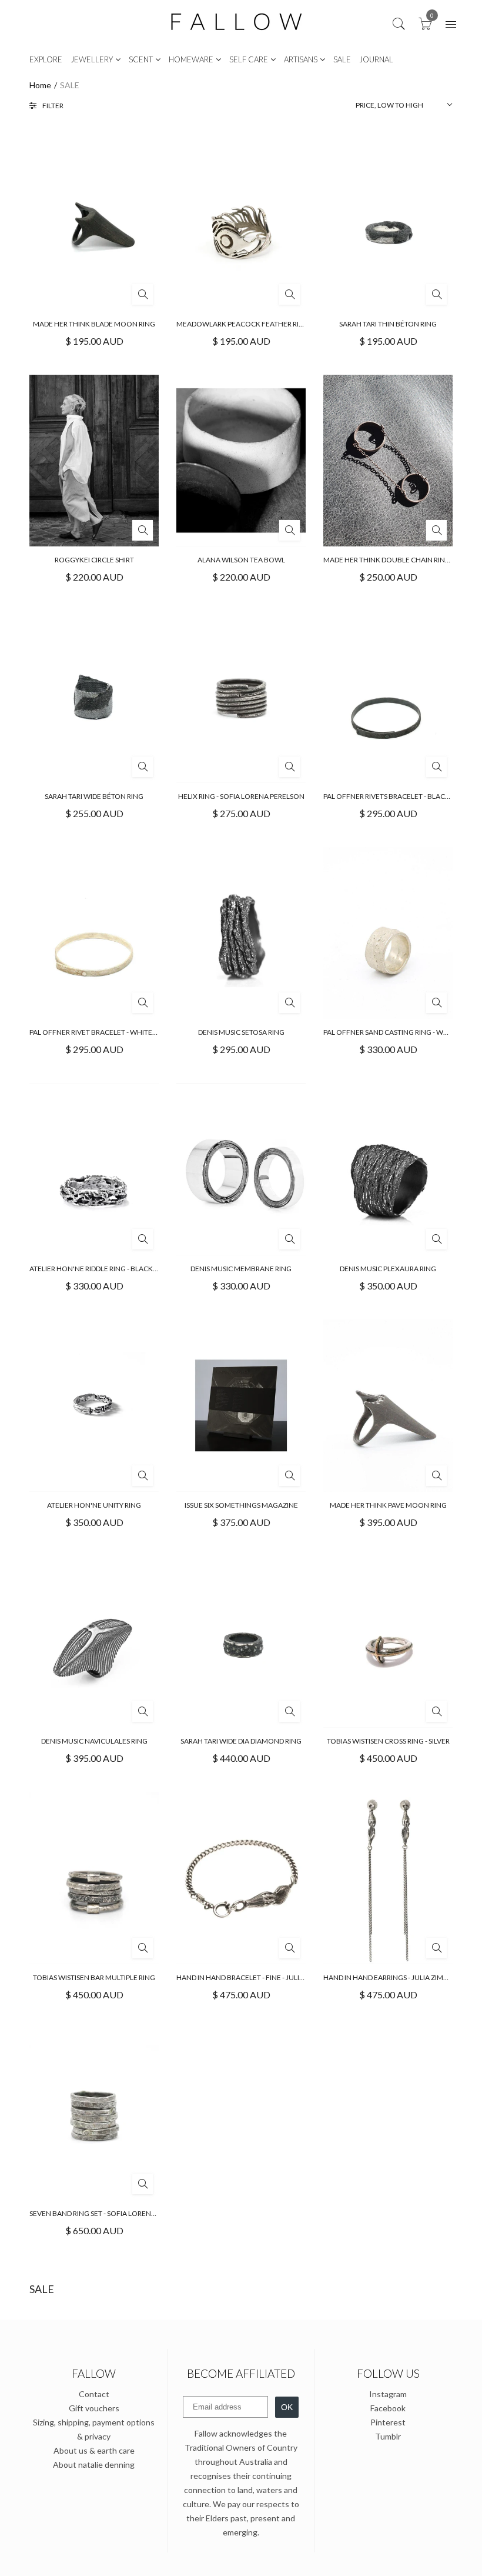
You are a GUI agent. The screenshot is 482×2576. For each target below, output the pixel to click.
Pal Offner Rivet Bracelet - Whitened (98, 1032)
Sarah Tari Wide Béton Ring (94, 796)
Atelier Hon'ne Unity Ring (94, 1505)
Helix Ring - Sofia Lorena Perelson (241, 796)
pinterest (388, 2422)
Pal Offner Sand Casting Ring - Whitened (398, 1032)
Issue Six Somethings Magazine (241, 1505)
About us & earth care (94, 2450)
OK (287, 2407)
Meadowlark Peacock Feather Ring (243, 324)
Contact (94, 2394)
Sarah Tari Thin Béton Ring (388, 324)
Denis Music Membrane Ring (241, 1269)
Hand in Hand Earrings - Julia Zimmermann (401, 1977)
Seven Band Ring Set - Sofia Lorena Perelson (111, 2213)
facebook (388, 2408)
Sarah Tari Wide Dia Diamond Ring (241, 1741)
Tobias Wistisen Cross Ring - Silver (388, 1741)
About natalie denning (94, 2465)
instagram (388, 2394)
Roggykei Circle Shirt (94, 560)
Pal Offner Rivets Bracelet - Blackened (396, 796)
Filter (53, 106)
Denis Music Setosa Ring (241, 1032)
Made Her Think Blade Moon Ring (94, 324)
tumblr (388, 2436)
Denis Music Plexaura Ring (388, 1269)
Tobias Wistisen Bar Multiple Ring (94, 1977)
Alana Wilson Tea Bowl (241, 560)
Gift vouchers (94, 2408)
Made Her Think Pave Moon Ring (388, 1505)
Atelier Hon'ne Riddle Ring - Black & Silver (106, 1269)
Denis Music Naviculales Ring (94, 1741)
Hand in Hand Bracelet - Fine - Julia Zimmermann (265, 1977)
